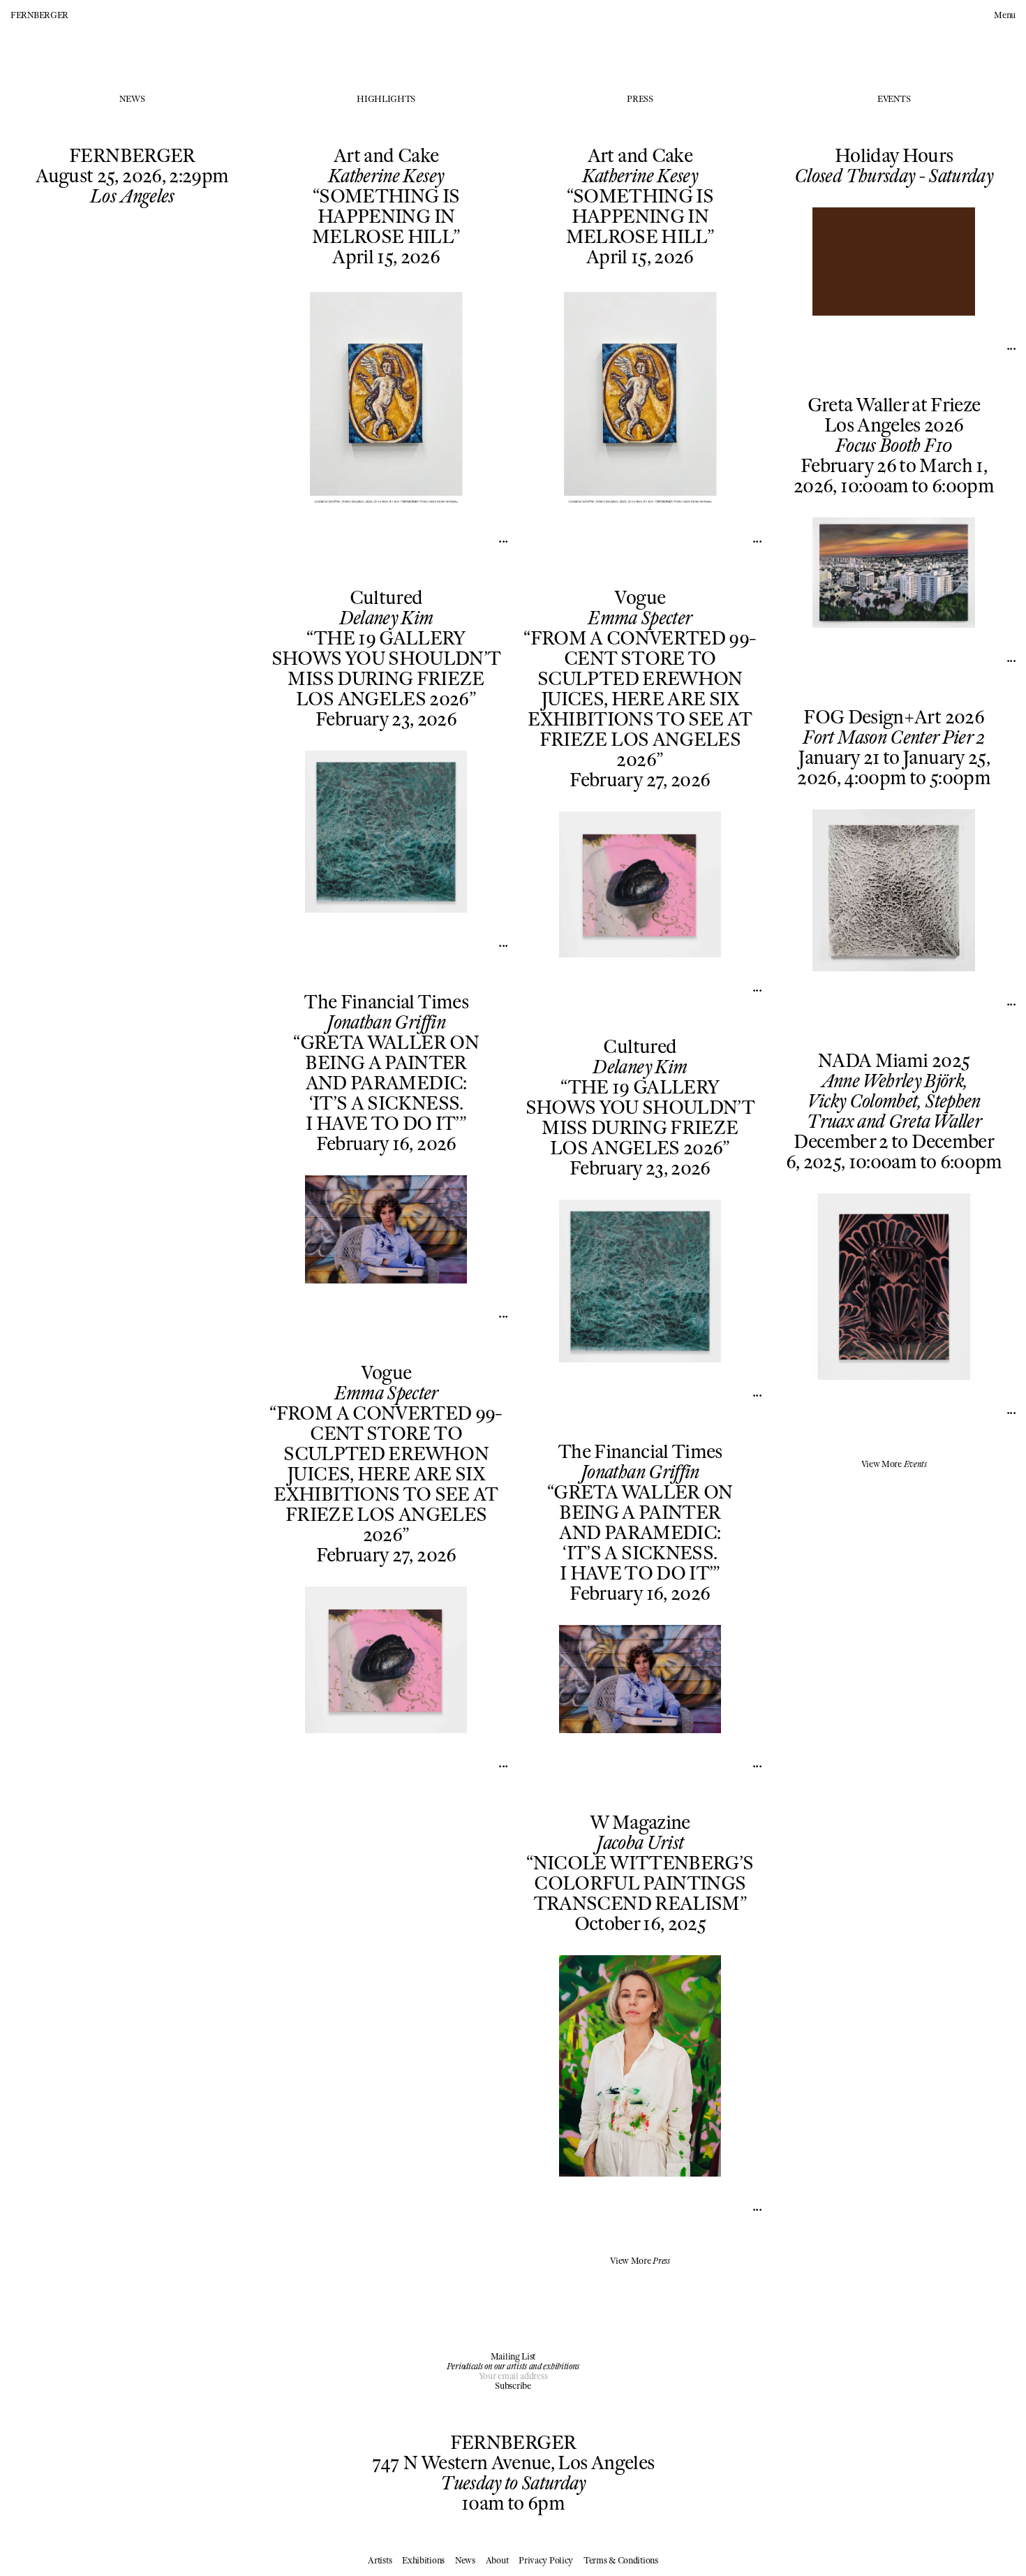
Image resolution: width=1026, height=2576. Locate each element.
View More (640, 2261)
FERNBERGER (39, 15)
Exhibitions (423, 2560)
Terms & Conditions (621, 2560)
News (465, 2560)
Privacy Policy (546, 2560)
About (497, 2560)
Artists (380, 2560)
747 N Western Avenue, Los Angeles (513, 2463)
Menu (1005, 15)
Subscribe (513, 2386)
